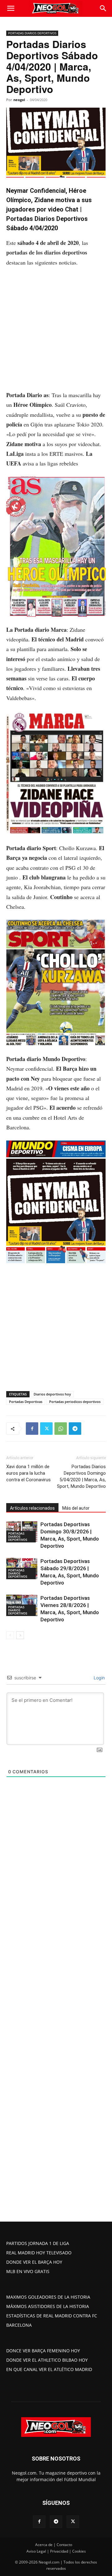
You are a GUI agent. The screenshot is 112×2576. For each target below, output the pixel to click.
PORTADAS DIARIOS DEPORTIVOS (32, 33)
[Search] (103, 8)
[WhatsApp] (61, 1429)
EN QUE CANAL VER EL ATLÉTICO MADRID (49, 2369)
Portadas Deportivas (26, 1402)
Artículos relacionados (32, 1508)
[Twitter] (46, 1429)
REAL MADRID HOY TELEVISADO (39, 2253)
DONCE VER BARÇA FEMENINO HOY (43, 2351)
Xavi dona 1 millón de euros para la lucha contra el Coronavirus (28, 1473)
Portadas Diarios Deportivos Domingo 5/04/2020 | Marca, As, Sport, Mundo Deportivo (81, 1476)
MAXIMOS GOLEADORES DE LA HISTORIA (48, 2297)
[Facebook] (32, 1429)
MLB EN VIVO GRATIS (28, 2271)
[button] (11, 8)
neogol (19, 100)
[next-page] (20, 1635)
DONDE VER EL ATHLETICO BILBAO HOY (47, 2360)
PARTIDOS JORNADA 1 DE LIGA (38, 2243)
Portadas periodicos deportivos (75, 1402)
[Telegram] (75, 1429)
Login (99, 1678)
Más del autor (76, 1508)
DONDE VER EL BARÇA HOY (34, 2262)
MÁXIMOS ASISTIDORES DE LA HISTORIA (48, 2306)
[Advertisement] (56, 332)
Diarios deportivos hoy (52, 1394)
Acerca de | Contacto (54, 2545)
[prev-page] (10, 1635)
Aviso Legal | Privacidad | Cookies (56, 2551)
